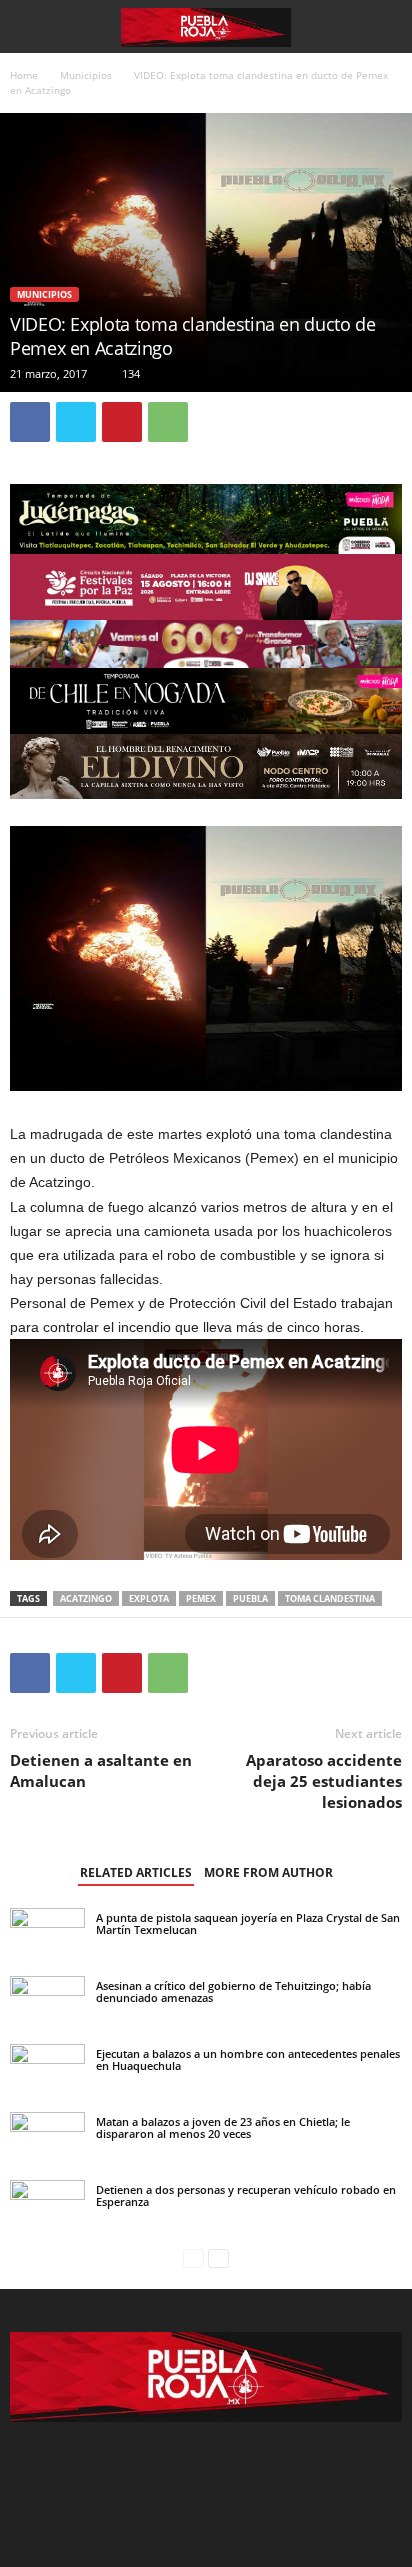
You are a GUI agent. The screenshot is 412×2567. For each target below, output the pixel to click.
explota (149, 1598)
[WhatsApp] (168, 422)
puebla (250, 1598)
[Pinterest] (122, 422)
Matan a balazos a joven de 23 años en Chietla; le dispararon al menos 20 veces (223, 2127)
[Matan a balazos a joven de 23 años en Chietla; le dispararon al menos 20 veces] (47, 2137)
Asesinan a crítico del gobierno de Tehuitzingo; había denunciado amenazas (233, 1991)
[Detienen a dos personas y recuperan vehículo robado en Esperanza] (47, 2230)
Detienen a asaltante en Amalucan (101, 1770)
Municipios (86, 75)
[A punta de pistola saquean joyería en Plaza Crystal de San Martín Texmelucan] (47, 1933)
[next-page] (218, 2258)
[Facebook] (30, 422)
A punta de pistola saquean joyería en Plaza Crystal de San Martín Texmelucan (248, 1923)
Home (24, 75)
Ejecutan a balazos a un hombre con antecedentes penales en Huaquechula (248, 2059)
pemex (201, 1598)
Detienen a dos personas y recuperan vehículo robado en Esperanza (246, 2195)
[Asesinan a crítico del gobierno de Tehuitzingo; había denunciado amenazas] (47, 2020)
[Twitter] (76, 422)
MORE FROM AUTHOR (268, 1872)
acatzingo (86, 1598)
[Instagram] (208, 2474)
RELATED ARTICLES (136, 1872)
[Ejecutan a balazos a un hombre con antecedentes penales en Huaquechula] (47, 2066)
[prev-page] (193, 2258)
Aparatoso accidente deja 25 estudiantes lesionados (324, 1781)
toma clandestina (330, 1598)
